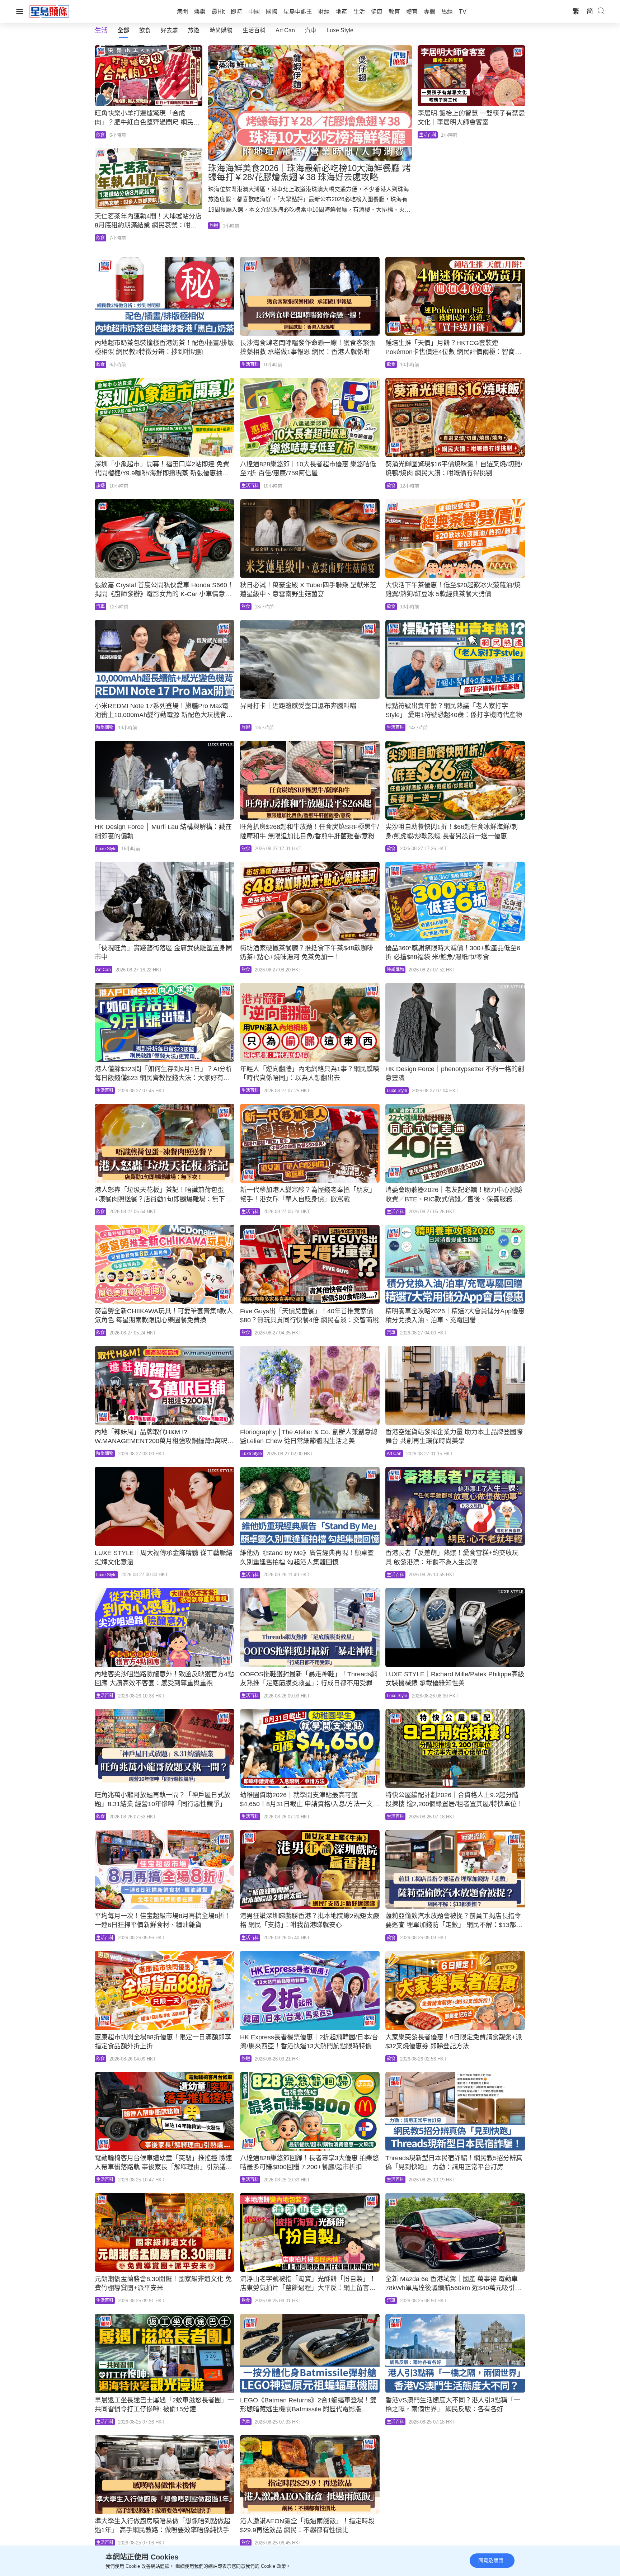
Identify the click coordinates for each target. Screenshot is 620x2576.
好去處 (169, 30)
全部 (123, 30)
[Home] (49, 11)
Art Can (285, 30)
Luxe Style (340, 30)
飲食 (145, 30)
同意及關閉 (491, 2561)
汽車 (311, 30)
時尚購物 (221, 30)
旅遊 (194, 30)
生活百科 (254, 30)
